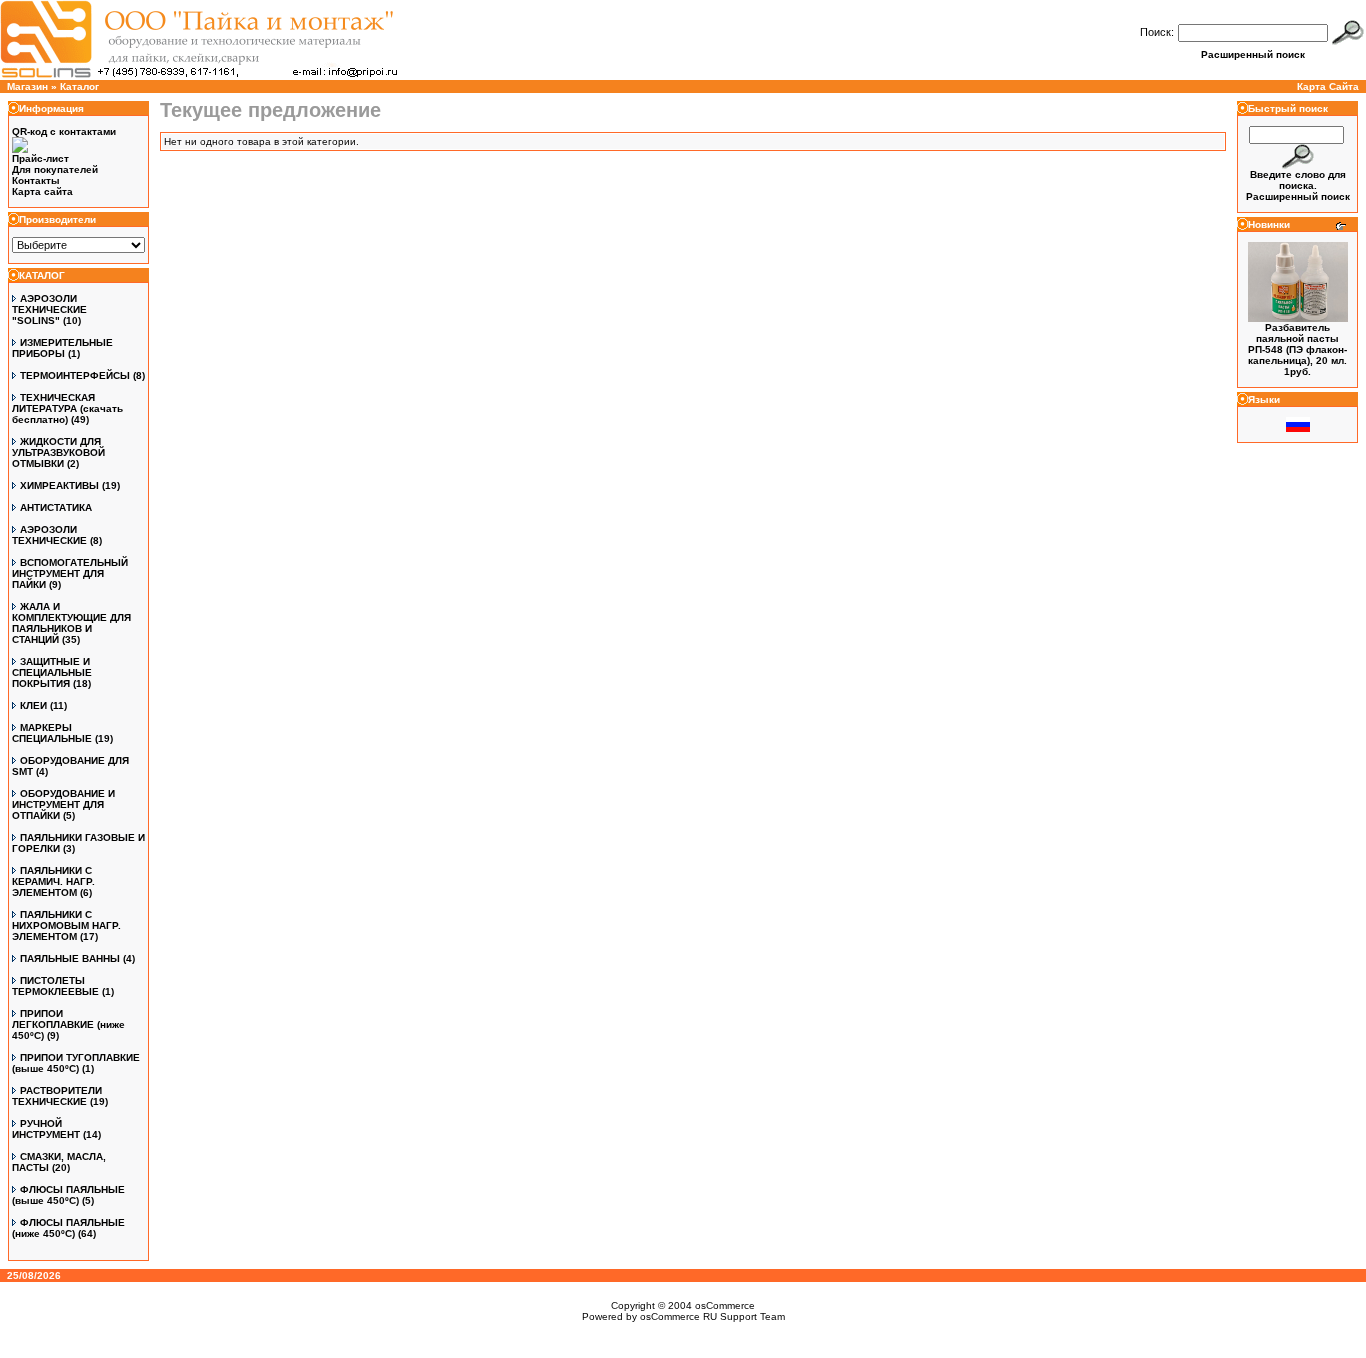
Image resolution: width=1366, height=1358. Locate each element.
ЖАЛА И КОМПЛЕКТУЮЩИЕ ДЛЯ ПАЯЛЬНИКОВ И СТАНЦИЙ (71, 623)
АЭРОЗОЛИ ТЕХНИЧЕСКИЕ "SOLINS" (49, 309)
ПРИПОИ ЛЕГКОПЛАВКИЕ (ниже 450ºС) (68, 1024)
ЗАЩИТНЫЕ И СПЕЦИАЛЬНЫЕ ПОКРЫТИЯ (52, 672)
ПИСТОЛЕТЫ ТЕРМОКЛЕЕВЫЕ (55, 986)
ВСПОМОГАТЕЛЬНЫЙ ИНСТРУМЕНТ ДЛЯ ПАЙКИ (70, 573)
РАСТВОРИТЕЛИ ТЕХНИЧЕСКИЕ (57, 1096)
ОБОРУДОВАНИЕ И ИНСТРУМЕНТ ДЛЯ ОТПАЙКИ (63, 804)
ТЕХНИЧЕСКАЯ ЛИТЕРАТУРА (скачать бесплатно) (67, 408)
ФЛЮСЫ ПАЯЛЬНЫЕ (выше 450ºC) (68, 1195)
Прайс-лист (40, 158)
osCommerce (725, 1305)
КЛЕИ (33, 705)
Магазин (27, 86)
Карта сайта (42, 191)
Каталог (79, 86)
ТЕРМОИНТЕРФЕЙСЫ (75, 375)
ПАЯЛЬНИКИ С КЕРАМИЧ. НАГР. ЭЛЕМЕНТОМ (53, 881)
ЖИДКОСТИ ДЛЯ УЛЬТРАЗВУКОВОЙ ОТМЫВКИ (58, 452)
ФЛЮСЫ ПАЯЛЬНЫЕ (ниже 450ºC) (68, 1228)
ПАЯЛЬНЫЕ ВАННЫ (70, 958)
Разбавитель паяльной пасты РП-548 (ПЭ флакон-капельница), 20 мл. (1297, 344)
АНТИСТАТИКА (56, 507)
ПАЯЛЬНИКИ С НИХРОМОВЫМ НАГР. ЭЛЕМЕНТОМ (66, 925)
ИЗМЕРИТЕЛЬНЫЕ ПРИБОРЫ (62, 348)
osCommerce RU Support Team (712, 1316)
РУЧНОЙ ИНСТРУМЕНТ (46, 1129)
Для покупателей (55, 169)
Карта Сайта (1328, 86)
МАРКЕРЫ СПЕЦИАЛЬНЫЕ (52, 733)
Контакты (36, 180)
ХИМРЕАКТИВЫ (59, 485)
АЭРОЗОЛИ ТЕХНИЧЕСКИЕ (49, 535)
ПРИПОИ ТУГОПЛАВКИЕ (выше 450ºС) (76, 1063)
